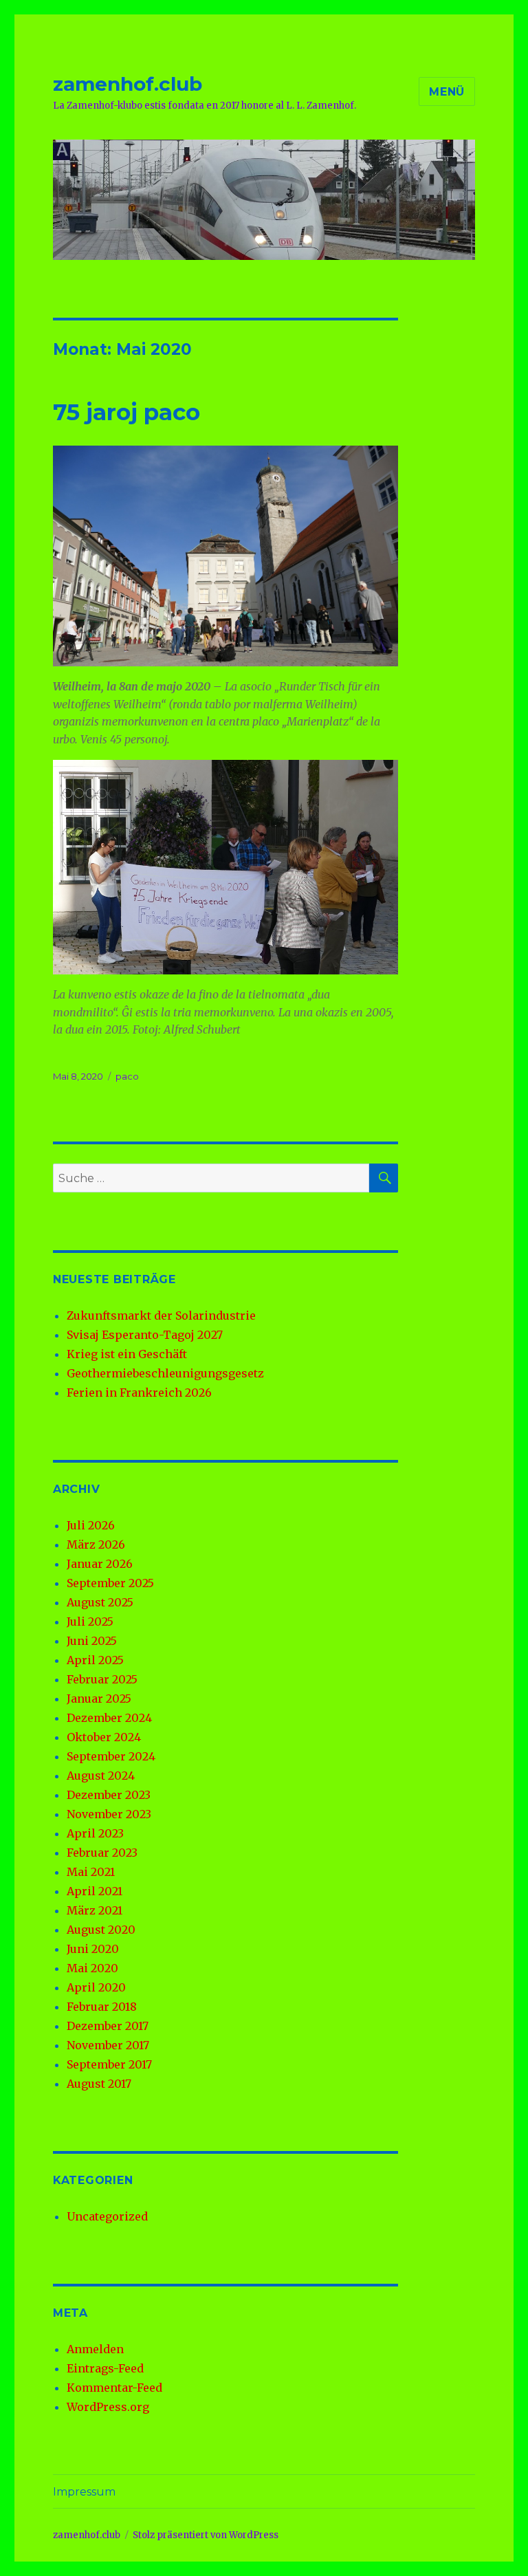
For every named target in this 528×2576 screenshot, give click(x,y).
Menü (447, 92)
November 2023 (109, 1814)
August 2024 (101, 1776)
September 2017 (109, 2064)
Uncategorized (107, 2216)
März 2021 (95, 1910)
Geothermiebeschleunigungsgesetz (165, 1373)
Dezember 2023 (109, 1795)
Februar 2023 (102, 1853)
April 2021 (95, 1891)
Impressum (84, 2492)
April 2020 (96, 1987)
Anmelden (95, 2349)
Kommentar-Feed (114, 2388)
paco (127, 1076)
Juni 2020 (93, 1949)
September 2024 (111, 1756)
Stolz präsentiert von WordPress (206, 2535)
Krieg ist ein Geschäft (127, 1354)
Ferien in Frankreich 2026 (139, 1393)
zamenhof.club (128, 84)
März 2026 (96, 1544)
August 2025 (100, 1602)
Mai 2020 (92, 1968)
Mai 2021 (91, 1872)
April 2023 (95, 1833)
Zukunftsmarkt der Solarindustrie (161, 1316)
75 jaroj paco (126, 412)
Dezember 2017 (108, 2026)
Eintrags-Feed (105, 2368)
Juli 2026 (91, 1525)
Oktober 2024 (104, 1737)
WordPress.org (108, 2407)
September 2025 (110, 1583)
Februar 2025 (102, 1679)
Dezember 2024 (109, 1718)
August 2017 (99, 2084)
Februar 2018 (102, 2007)
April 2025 (95, 1660)
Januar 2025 (99, 1699)
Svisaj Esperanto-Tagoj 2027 (145, 1335)
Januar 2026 (100, 1564)
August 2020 (101, 1930)
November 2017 (108, 2045)
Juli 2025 (90, 1622)
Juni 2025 (92, 1641)
